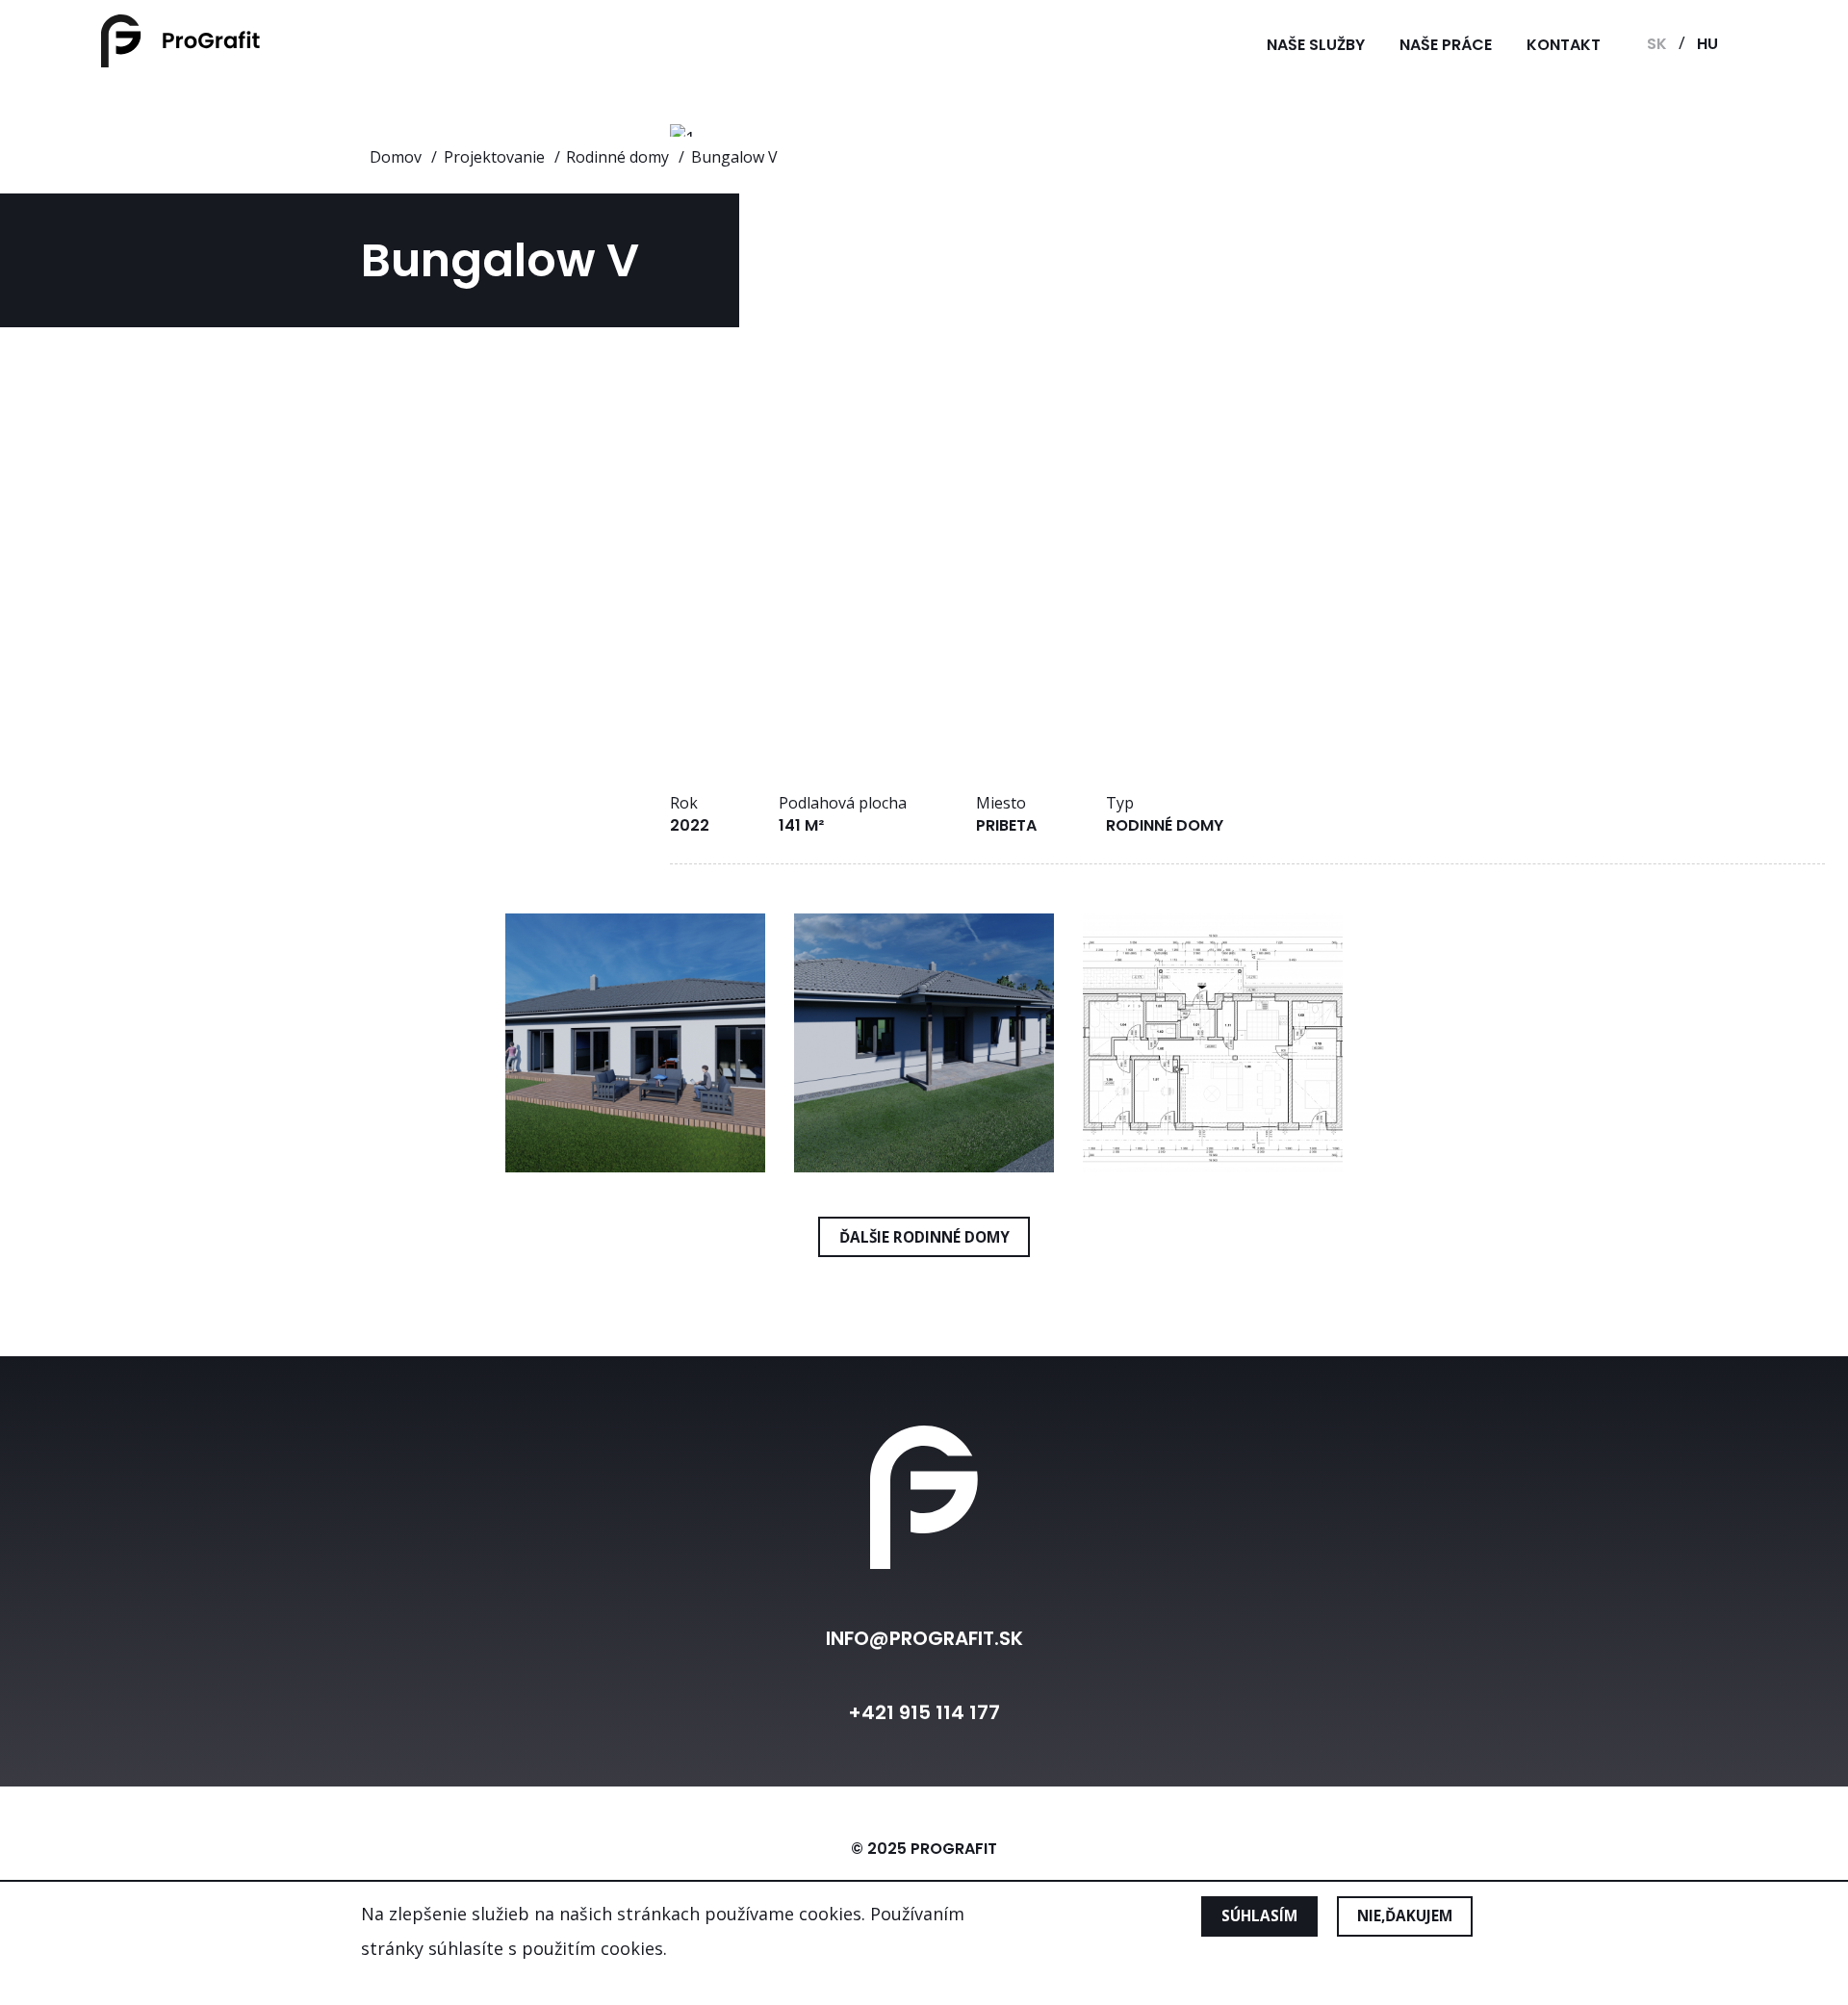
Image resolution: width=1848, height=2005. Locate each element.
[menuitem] (1316, 45)
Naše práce (1446, 45)
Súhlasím (1259, 1916)
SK (1657, 44)
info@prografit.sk (924, 1638)
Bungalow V (734, 157)
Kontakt (1564, 45)
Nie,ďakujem (1405, 1916)
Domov (396, 157)
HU (1707, 44)
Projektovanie (494, 157)
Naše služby (1316, 45)
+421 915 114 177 (924, 1712)
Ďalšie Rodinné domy (924, 1237)
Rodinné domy (617, 157)
